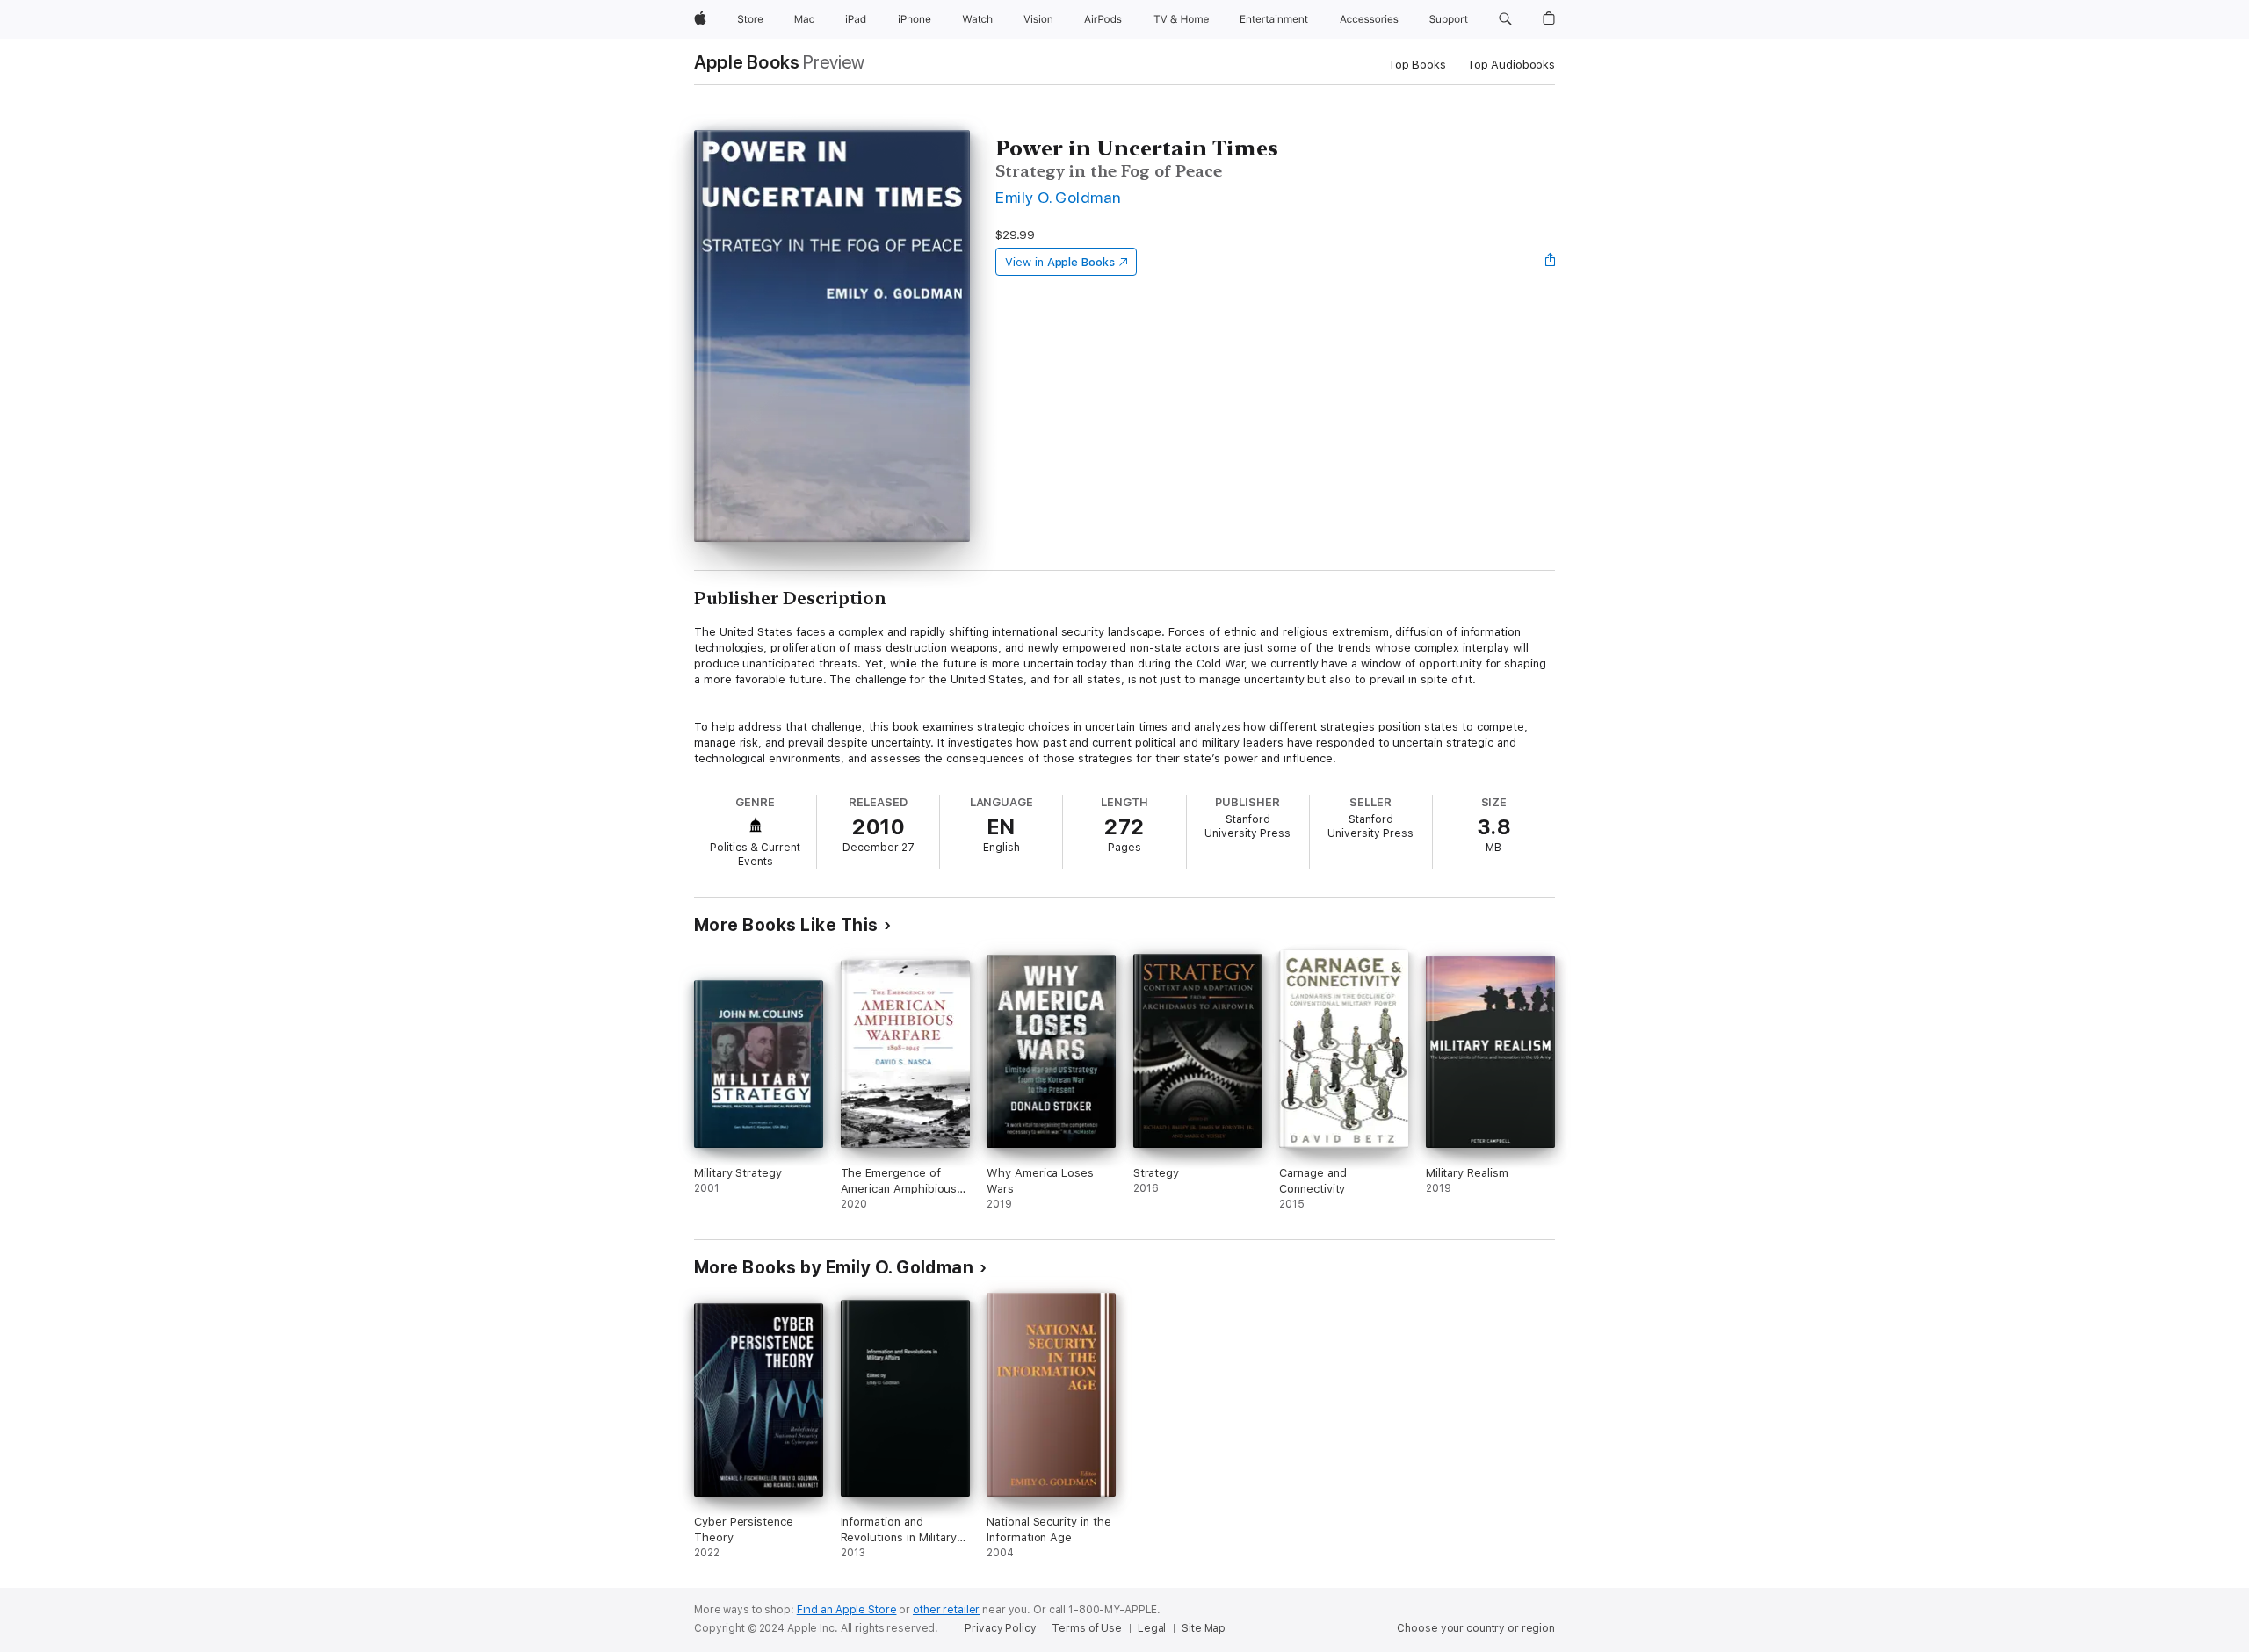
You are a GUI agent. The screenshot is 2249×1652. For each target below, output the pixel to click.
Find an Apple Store (847, 1610)
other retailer (946, 1610)
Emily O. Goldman (1059, 197)
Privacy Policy (1000, 1628)
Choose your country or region (1476, 1628)
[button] (1505, 19)
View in (1060, 262)
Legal (1152, 1628)
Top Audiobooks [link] (1511, 65)
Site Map (1204, 1628)
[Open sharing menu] (1551, 262)
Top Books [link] (1417, 65)
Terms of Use (1087, 1628)
